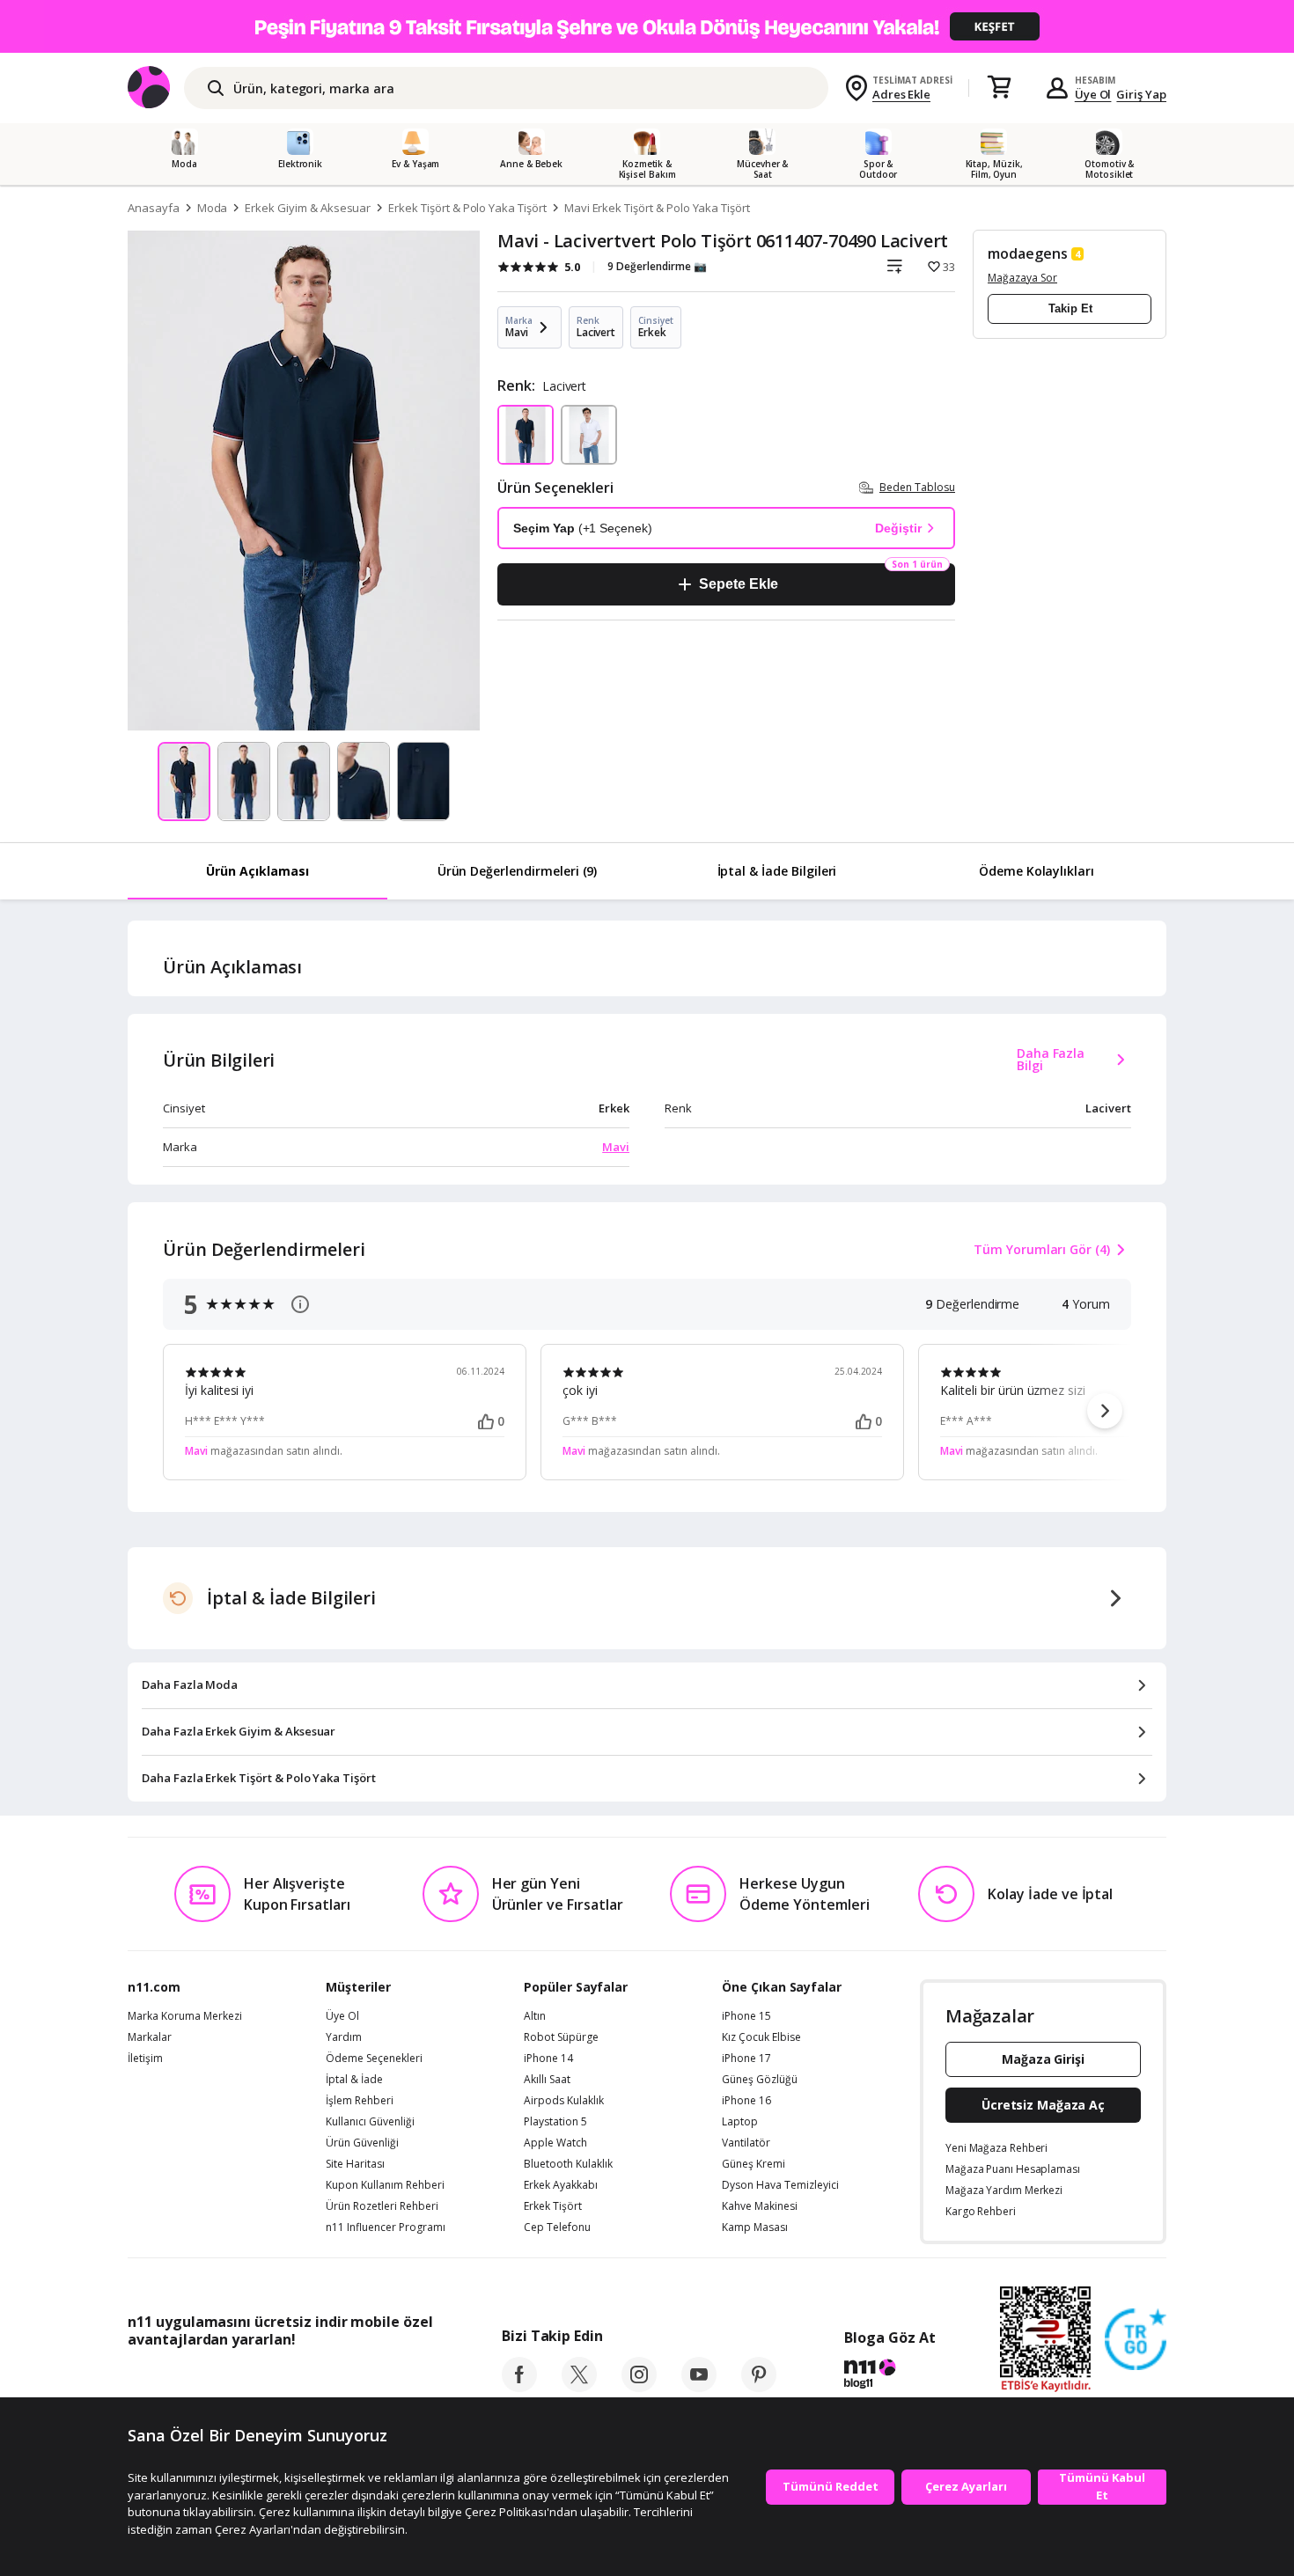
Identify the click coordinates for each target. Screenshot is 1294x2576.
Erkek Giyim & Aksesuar (308, 208)
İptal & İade (354, 2080)
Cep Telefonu (557, 2227)
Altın (535, 2016)
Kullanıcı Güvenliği (370, 2122)
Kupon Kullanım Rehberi (385, 2185)
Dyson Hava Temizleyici (780, 2185)
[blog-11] (890, 2376)
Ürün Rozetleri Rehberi (382, 2206)
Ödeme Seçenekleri (374, 2059)
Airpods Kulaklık (564, 2101)
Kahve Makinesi (760, 2206)
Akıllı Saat (547, 2080)
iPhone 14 (548, 2059)
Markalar (150, 2037)
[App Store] (182, 2379)
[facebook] (519, 2387)
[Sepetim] (999, 88)
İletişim (145, 2059)
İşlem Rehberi (360, 2101)
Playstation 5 (555, 2122)
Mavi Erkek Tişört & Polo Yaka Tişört (657, 208)
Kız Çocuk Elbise (761, 2037)
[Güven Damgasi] (1136, 2340)
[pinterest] (759, 2387)
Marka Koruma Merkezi (185, 2016)
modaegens (1028, 253)
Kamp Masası (755, 2227)
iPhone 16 (746, 2101)
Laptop (740, 2122)
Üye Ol (1093, 94)
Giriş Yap (1141, 94)
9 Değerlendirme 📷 (657, 266)
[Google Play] (290, 2379)
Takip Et (1070, 308)
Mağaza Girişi (1043, 2059)
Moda (213, 208)
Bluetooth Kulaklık (568, 2164)
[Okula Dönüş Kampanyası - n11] (647, 26)
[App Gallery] (392, 2379)
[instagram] (639, 2387)
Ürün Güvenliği (362, 2143)
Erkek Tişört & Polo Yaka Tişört (467, 208)
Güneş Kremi (754, 2164)
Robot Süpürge (561, 2037)
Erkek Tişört (553, 2206)
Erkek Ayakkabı (561, 2185)
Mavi (616, 1147)
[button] (1105, 1411)
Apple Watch (555, 2143)
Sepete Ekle (738, 584)
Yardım (344, 2037)
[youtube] (699, 2387)
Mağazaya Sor (1022, 278)
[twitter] (579, 2387)
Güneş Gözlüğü (760, 2080)
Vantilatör (746, 2143)
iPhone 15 (746, 2016)
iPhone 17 (746, 2059)
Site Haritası (355, 2164)
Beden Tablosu (917, 487)
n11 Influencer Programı (386, 2227)
